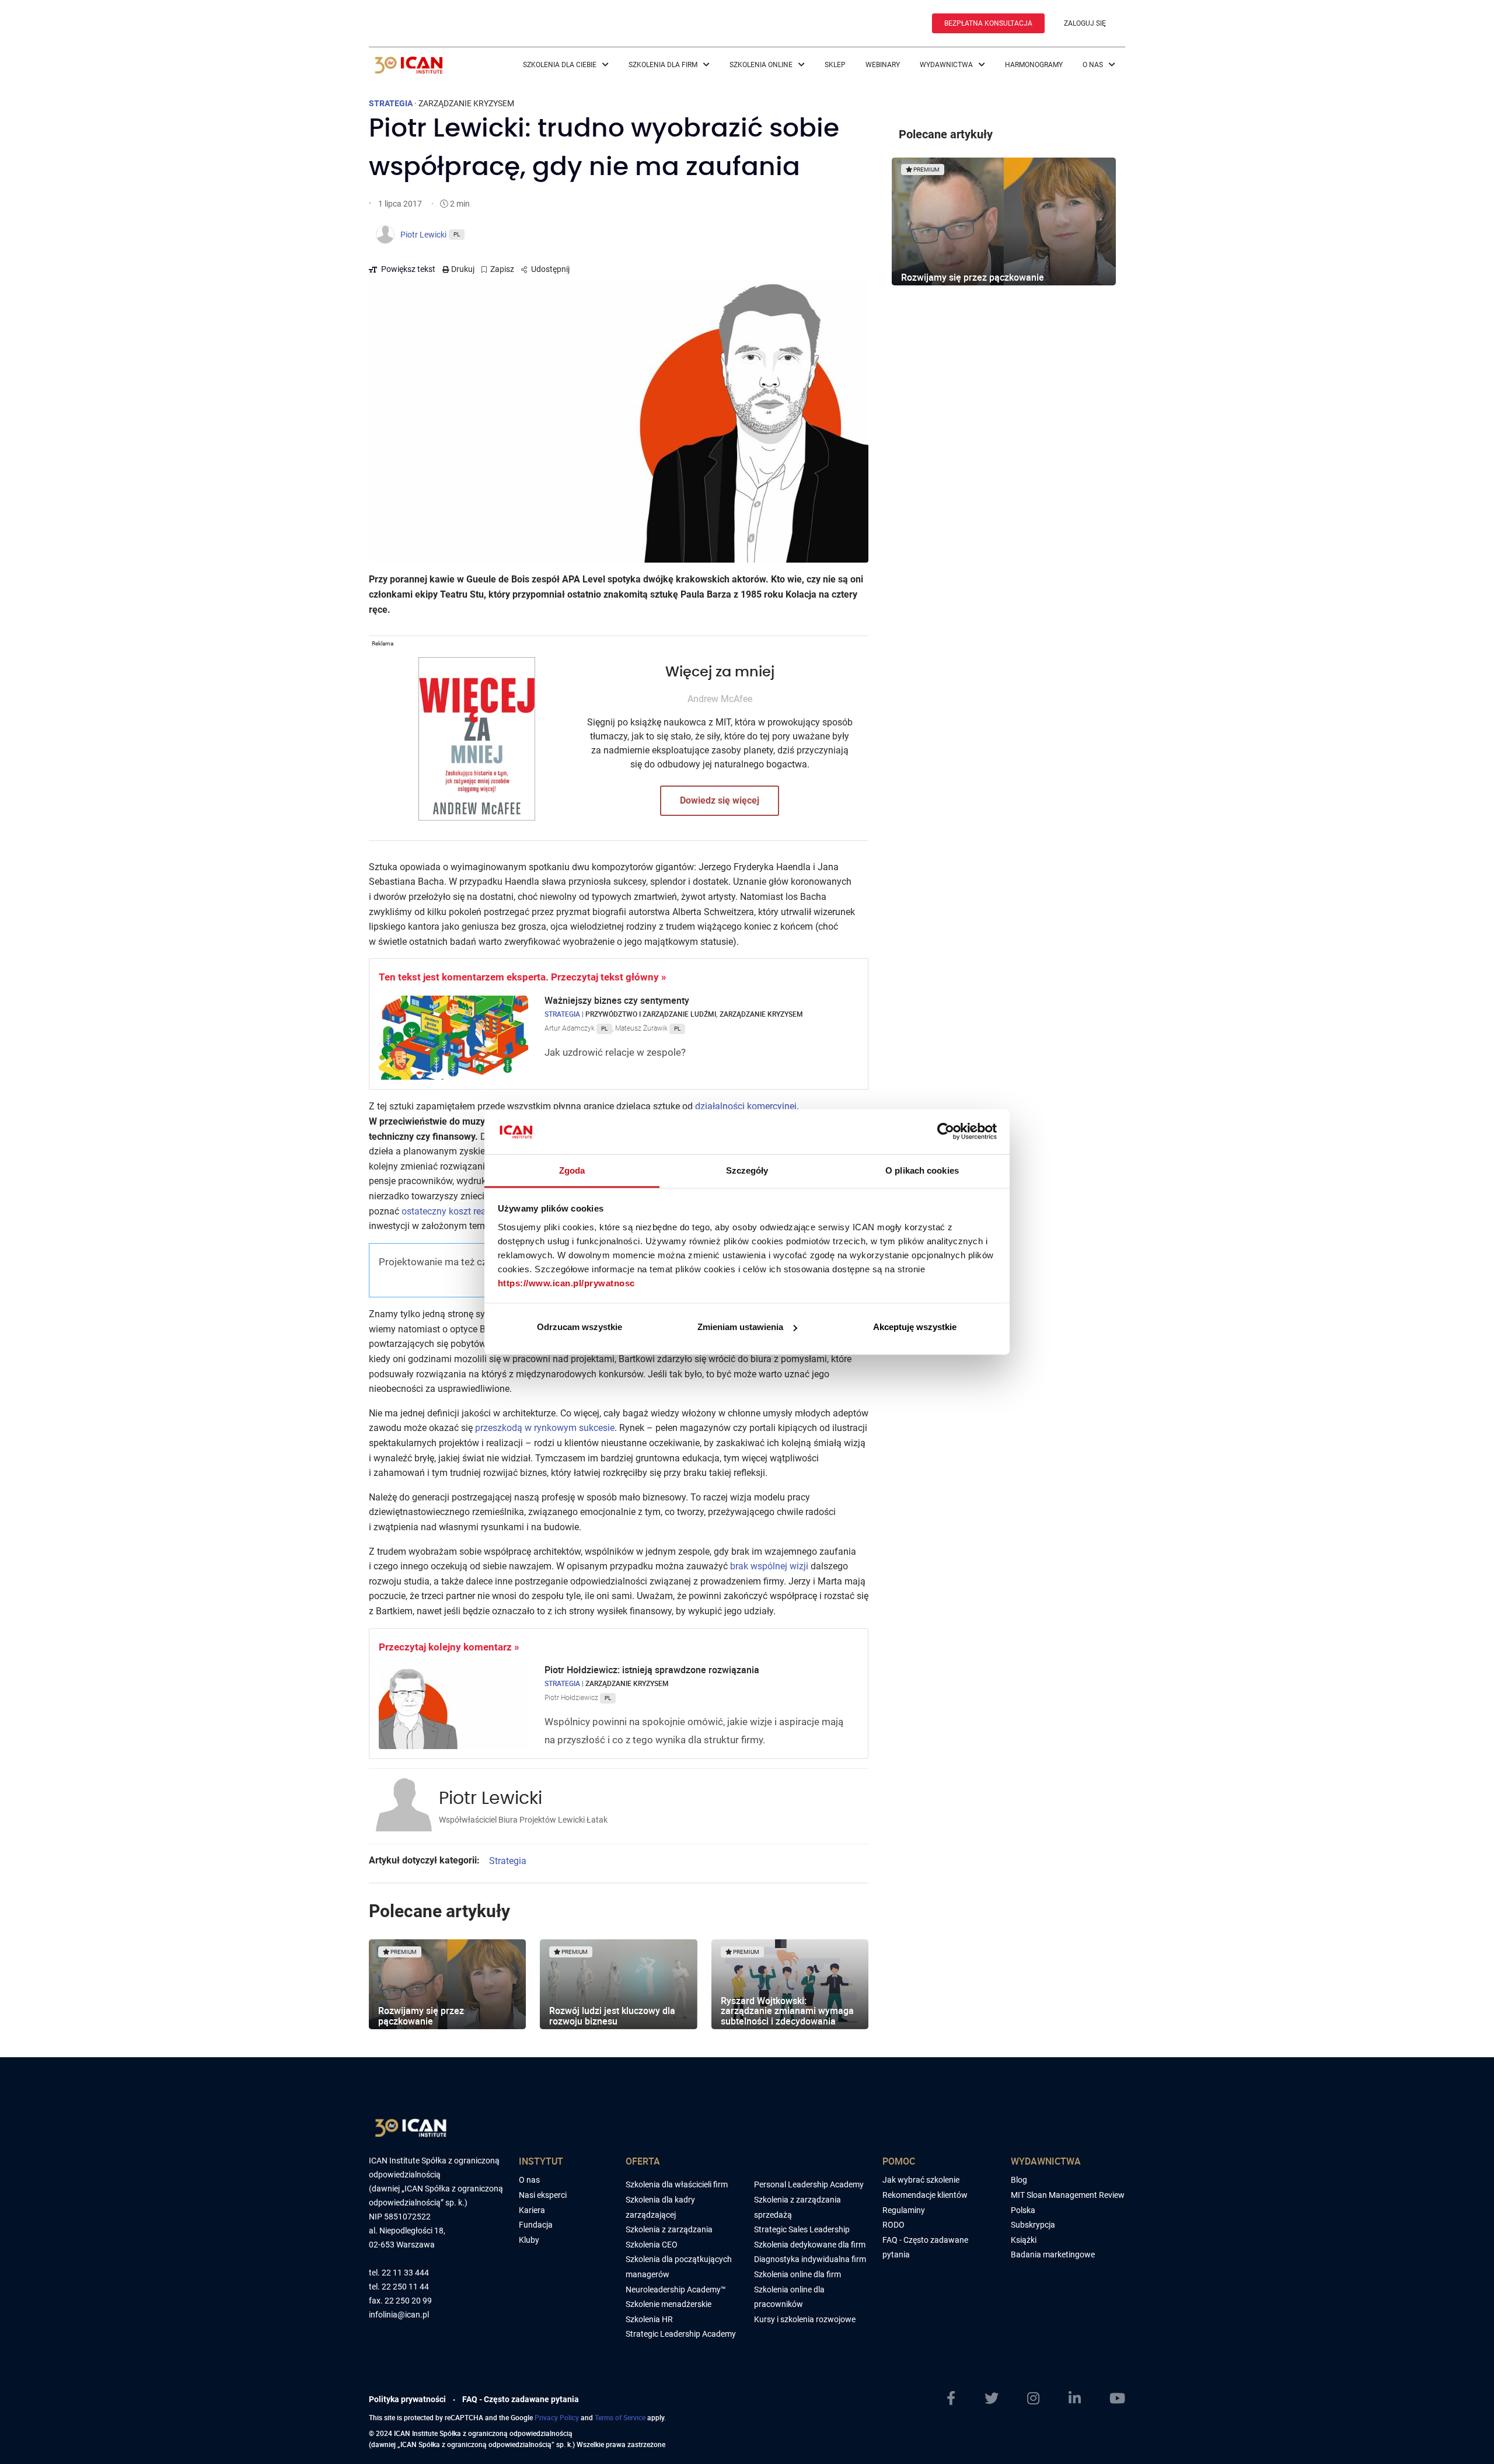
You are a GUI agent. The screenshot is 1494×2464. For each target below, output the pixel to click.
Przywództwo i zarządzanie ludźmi (651, 1014)
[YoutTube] (1117, 2399)
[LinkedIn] (1075, 2399)
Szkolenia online (762, 65)
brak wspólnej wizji (769, 1566)
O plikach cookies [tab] (922, 1170)
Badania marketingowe (1053, 2254)
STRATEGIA (391, 103)
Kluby (529, 2240)
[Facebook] (951, 2399)
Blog (1019, 2180)
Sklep (835, 65)
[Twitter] (992, 2399)
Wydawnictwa (947, 65)
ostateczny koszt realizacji (456, 1211)
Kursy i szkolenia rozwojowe (805, 2319)
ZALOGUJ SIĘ (1085, 23)
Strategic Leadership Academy (681, 2334)
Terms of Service (620, 2417)
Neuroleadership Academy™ (676, 2290)
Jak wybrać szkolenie (921, 2180)
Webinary (883, 65)
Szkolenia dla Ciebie (561, 65)
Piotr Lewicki (491, 1799)
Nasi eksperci (543, 2195)
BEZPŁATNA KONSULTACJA (988, 23)
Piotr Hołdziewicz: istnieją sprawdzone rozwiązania (653, 1670)
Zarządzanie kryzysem (761, 1014)
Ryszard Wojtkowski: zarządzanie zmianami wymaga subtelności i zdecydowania (787, 2011)
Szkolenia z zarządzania (669, 2229)
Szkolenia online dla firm (797, 2274)
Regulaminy (904, 2210)
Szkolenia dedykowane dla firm (810, 2245)
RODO (893, 2225)
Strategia (562, 1014)
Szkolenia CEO (652, 2245)
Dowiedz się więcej (720, 800)
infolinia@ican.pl (399, 2315)
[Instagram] (1033, 2399)
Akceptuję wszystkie (915, 1327)
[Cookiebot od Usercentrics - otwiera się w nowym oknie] (946, 1132)
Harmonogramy (1034, 65)
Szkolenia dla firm (664, 65)
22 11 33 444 (405, 2273)
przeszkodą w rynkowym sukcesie (545, 1428)
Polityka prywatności (407, 2399)
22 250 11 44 (405, 2287)
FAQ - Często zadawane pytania (521, 2399)
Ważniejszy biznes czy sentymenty (618, 1000)
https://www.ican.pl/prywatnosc (566, 1282)
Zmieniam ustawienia (740, 1327)
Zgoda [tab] (572, 1170)
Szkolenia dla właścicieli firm (677, 2184)
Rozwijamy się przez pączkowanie (421, 2016)
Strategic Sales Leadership (802, 2229)
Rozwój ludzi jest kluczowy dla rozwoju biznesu (612, 2016)
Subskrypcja (1033, 2225)
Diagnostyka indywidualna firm (810, 2259)
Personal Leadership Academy (809, 2184)
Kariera (532, 2210)
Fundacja (536, 2225)
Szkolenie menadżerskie (669, 2304)
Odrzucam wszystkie (580, 1327)
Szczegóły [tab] (747, 1170)
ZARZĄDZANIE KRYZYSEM (466, 103)
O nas (1094, 65)
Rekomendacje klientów (925, 2195)
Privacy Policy (557, 2417)
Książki (1024, 2240)
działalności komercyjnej (746, 1106)
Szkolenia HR (649, 2319)
